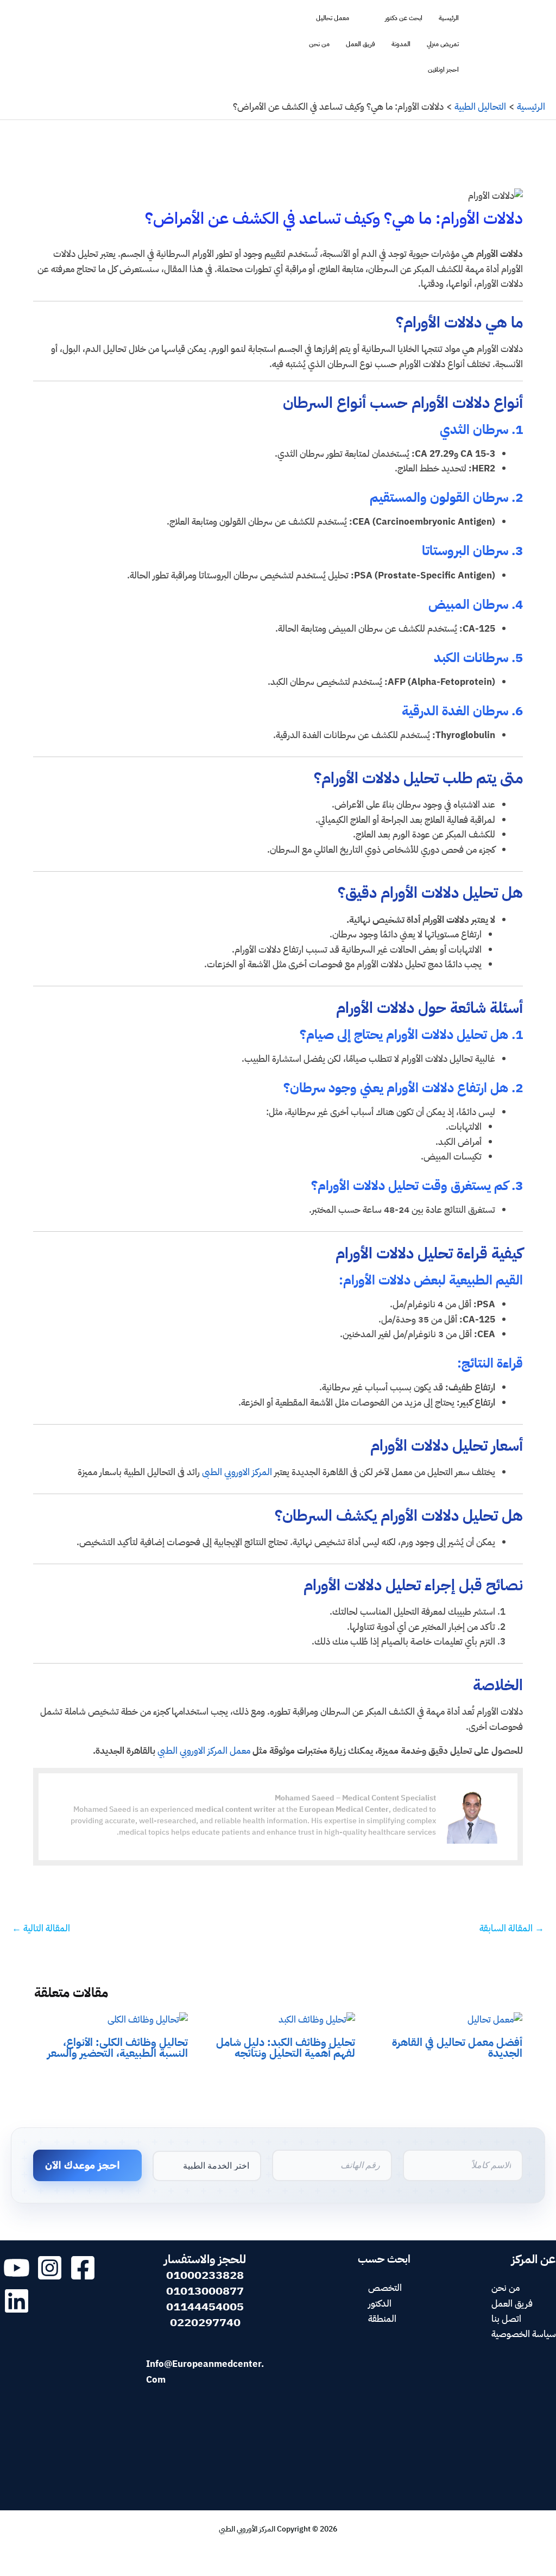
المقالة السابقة (512, 1928)
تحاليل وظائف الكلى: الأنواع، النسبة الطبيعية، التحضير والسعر (118, 2048)
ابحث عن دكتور (404, 18)
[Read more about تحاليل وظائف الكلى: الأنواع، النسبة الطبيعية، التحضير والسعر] (148, 2020)
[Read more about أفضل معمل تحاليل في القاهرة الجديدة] (495, 2020)
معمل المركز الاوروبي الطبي (204, 1751)
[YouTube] (17, 2268)
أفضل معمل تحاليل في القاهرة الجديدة (457, 2048)
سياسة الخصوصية (524, 2334)
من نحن (319, 44)
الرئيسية (449, 18)
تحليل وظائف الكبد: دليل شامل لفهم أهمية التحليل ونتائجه (286, 2048)
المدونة (401, 44)
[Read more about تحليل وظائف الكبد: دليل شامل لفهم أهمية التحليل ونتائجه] (317, 2020)
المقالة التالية (41, 1928)
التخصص (385, 2288)
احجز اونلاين (443, 70)
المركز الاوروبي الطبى (238, 1472)
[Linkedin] (17, 2301)
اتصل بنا (506, 2319)
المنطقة (382, 2319)
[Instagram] (50, 2268)
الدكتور (380, 2304)
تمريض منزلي (443, 44)
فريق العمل (361, 44)
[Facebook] (83, 2268)
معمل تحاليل (333, 18)
